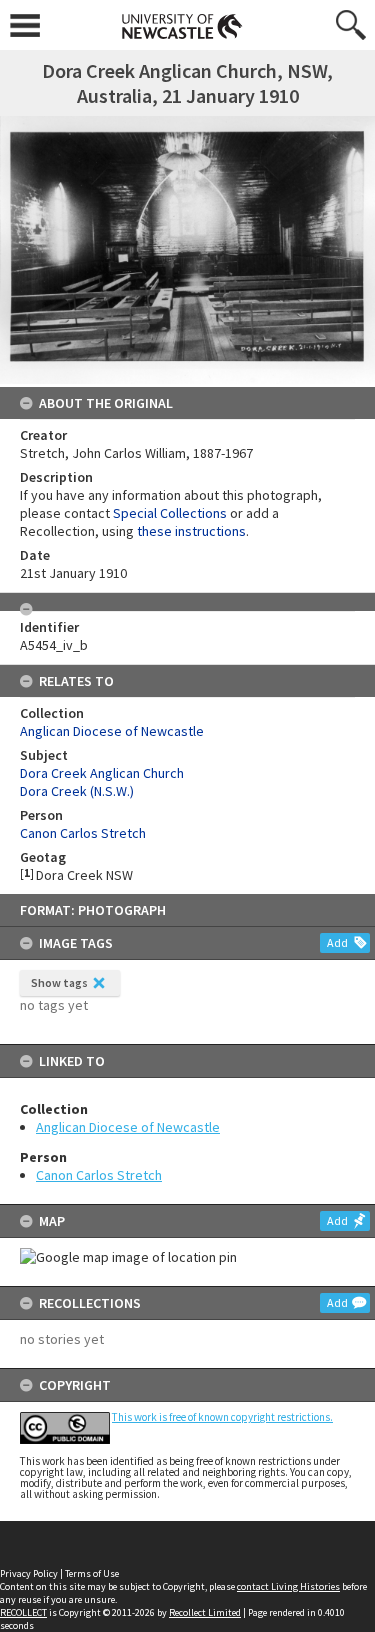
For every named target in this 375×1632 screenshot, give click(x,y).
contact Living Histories (288, 1586)
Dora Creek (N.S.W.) (77, 791)
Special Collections (170, 513)
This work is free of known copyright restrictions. (222, 1417)
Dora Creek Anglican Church (102, 773)
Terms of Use (92, 1573)
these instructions (191, 531)
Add (337, 942)
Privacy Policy (29, 1573)
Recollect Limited (205, 1612)
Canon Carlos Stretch (99, 1175)
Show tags (59, 982)
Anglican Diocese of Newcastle (128, 1127)
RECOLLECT (23, 1612)
